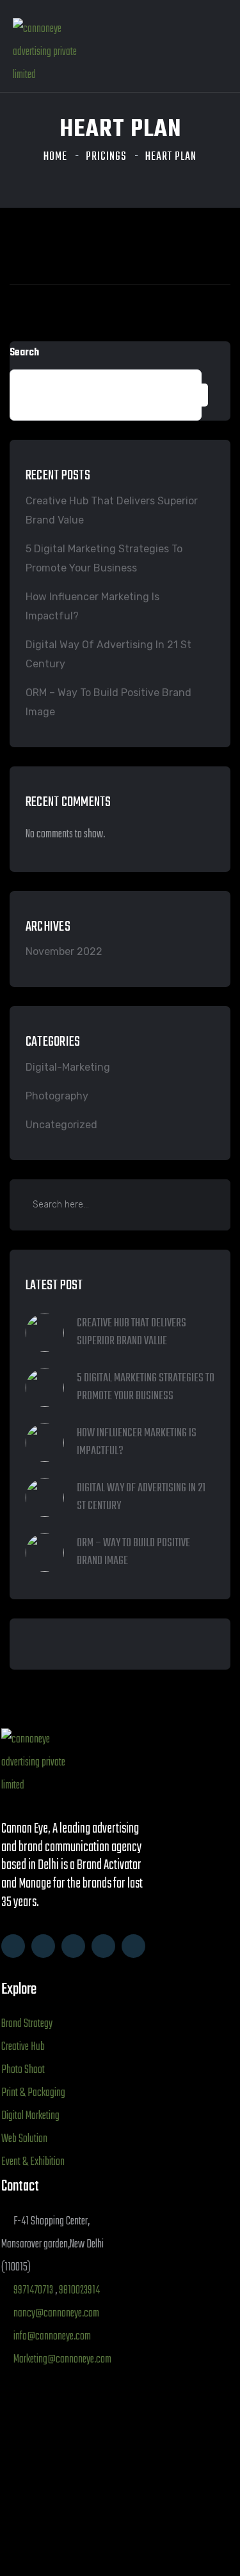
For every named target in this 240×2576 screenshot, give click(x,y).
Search (24, 353)
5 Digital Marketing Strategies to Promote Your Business (104, 558)
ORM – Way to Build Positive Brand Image (108, 702)
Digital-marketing (68, 1067)
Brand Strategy (27, 2024)
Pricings (106, 157)
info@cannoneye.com (52, 2337)
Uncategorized (61, 1125)
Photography (57, 1096)
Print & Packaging (33, 2093)
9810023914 (79, 2291)
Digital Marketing (30, 2116)
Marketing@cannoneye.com (62, 2360)
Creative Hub (23, 2047)
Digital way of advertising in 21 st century (108, 654)
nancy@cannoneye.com (56, 2314)
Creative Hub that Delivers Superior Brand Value (112, 510)
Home (55, 157)
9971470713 (33, 2291)
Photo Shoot (23, 2070)
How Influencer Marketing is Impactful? (92, 606)
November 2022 (64, 951)
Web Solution (24, 2139)
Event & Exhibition (33, 2162)
